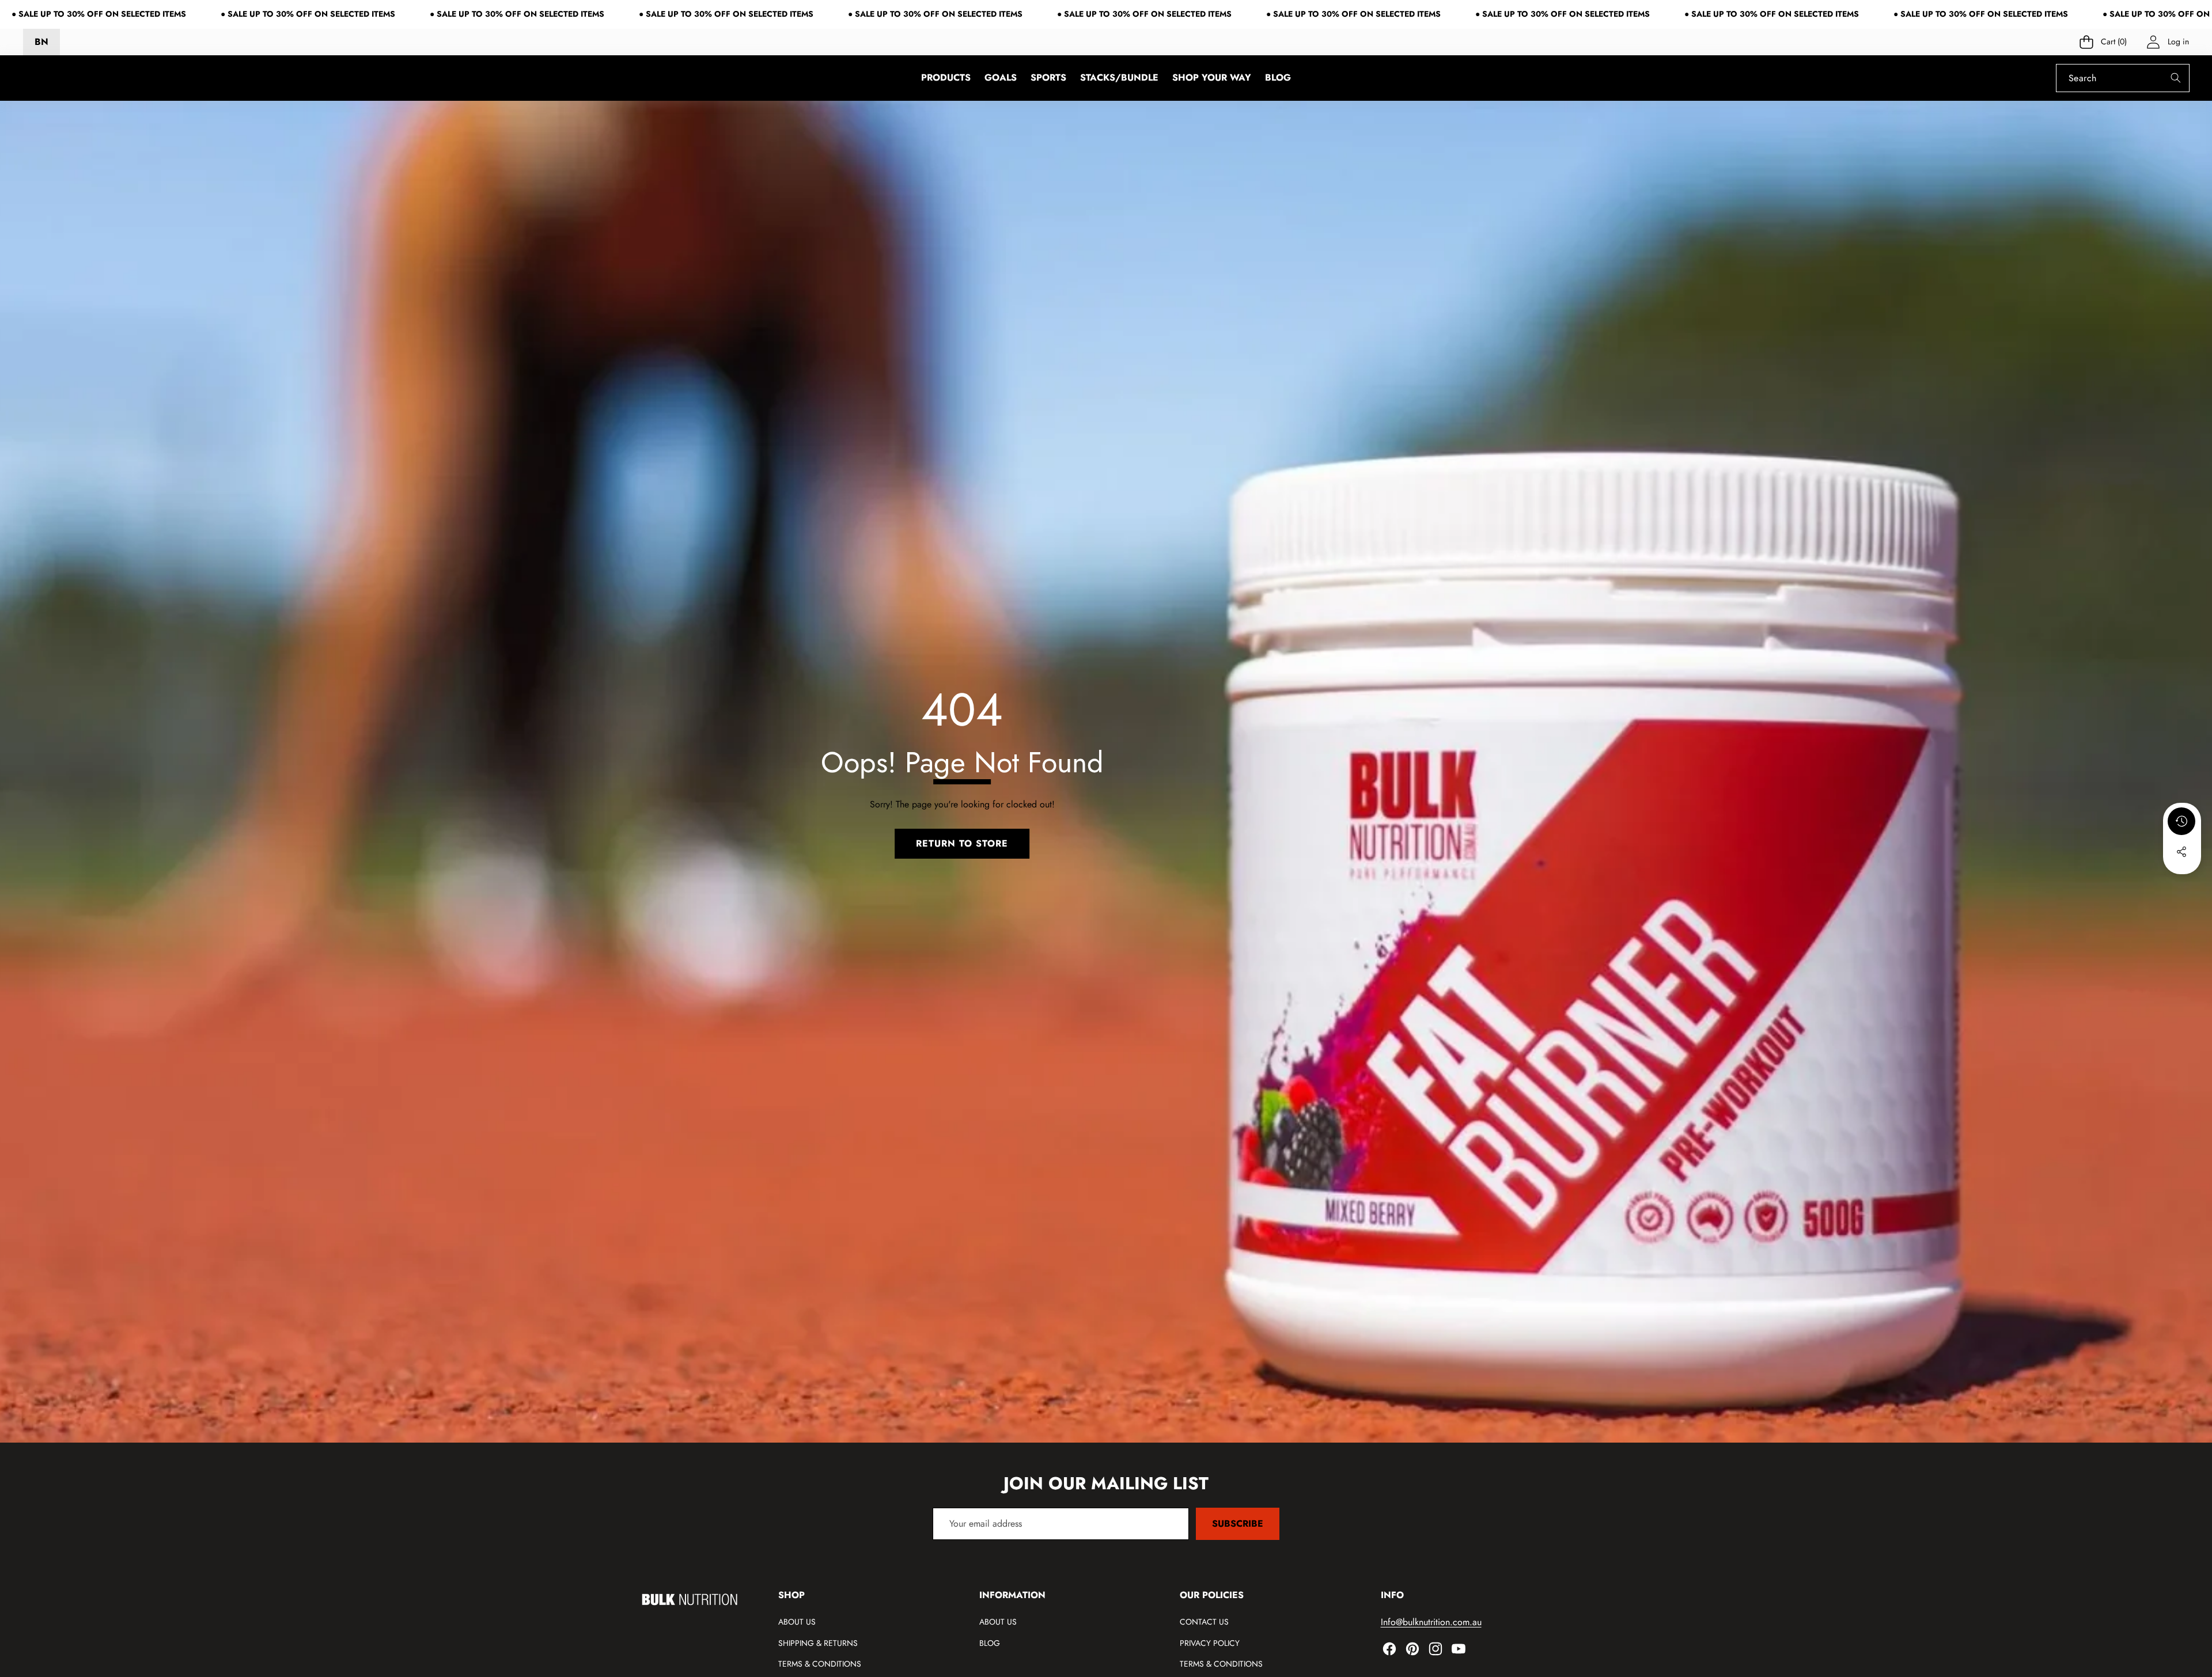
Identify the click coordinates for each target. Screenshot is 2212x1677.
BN (41, 42)
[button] (2104, 42)
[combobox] (2123, 78)
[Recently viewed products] (2181, 821)
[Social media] (2181, 852)
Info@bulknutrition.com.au (1431, 1622)
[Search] (2175, 78)
